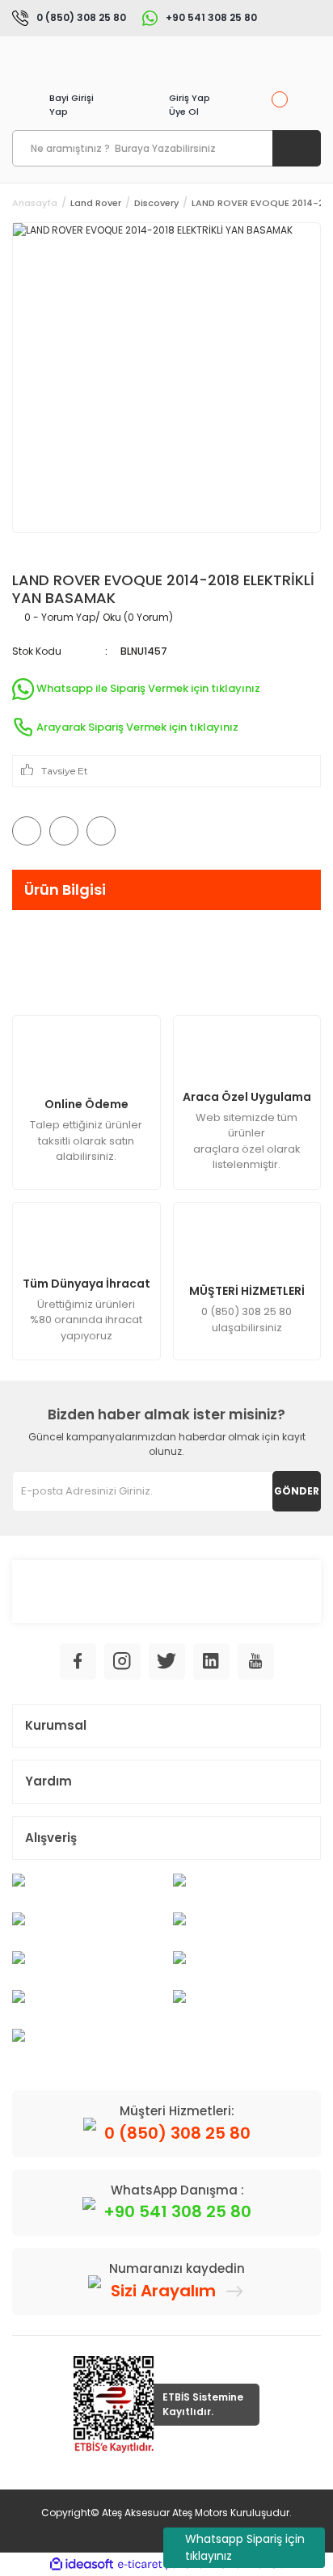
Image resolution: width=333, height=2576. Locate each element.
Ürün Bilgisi (65, 890)
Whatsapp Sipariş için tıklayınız (245, 2547)
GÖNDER (297, 1491)
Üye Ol (184, 112)
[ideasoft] (82, 2564)
